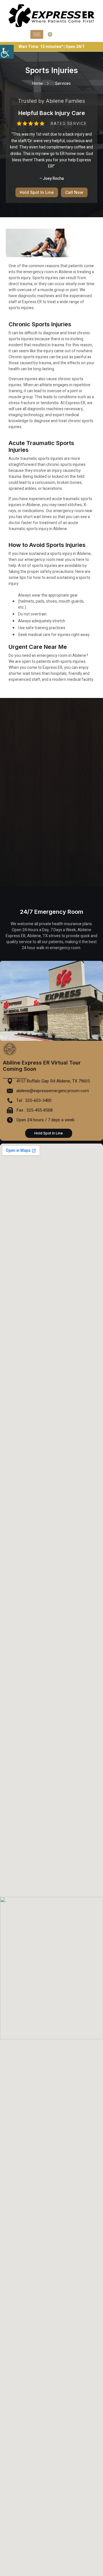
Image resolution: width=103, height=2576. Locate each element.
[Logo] (51, 16)
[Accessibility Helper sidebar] (7, 52)
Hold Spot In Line (37, 192)
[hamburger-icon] (37, 34)
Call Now (74, 192)
